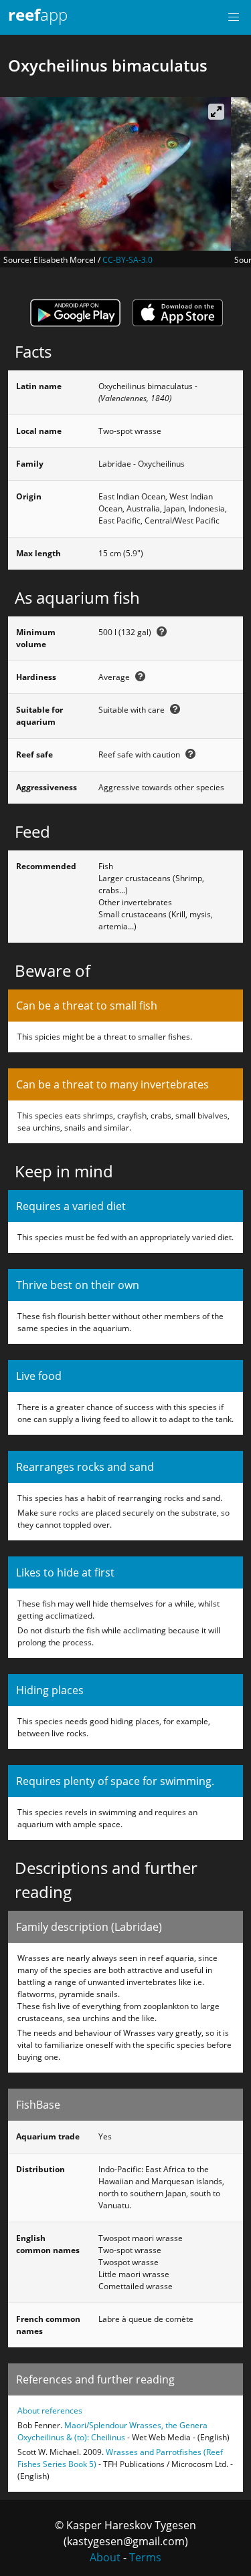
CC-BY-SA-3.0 (128, 260)
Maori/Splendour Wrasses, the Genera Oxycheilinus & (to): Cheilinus (112, 2431)
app (38, 14)
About (105, 2557)
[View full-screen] (216, 112)
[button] (234, 17)
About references (50, 2411)
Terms (145, 2557)
